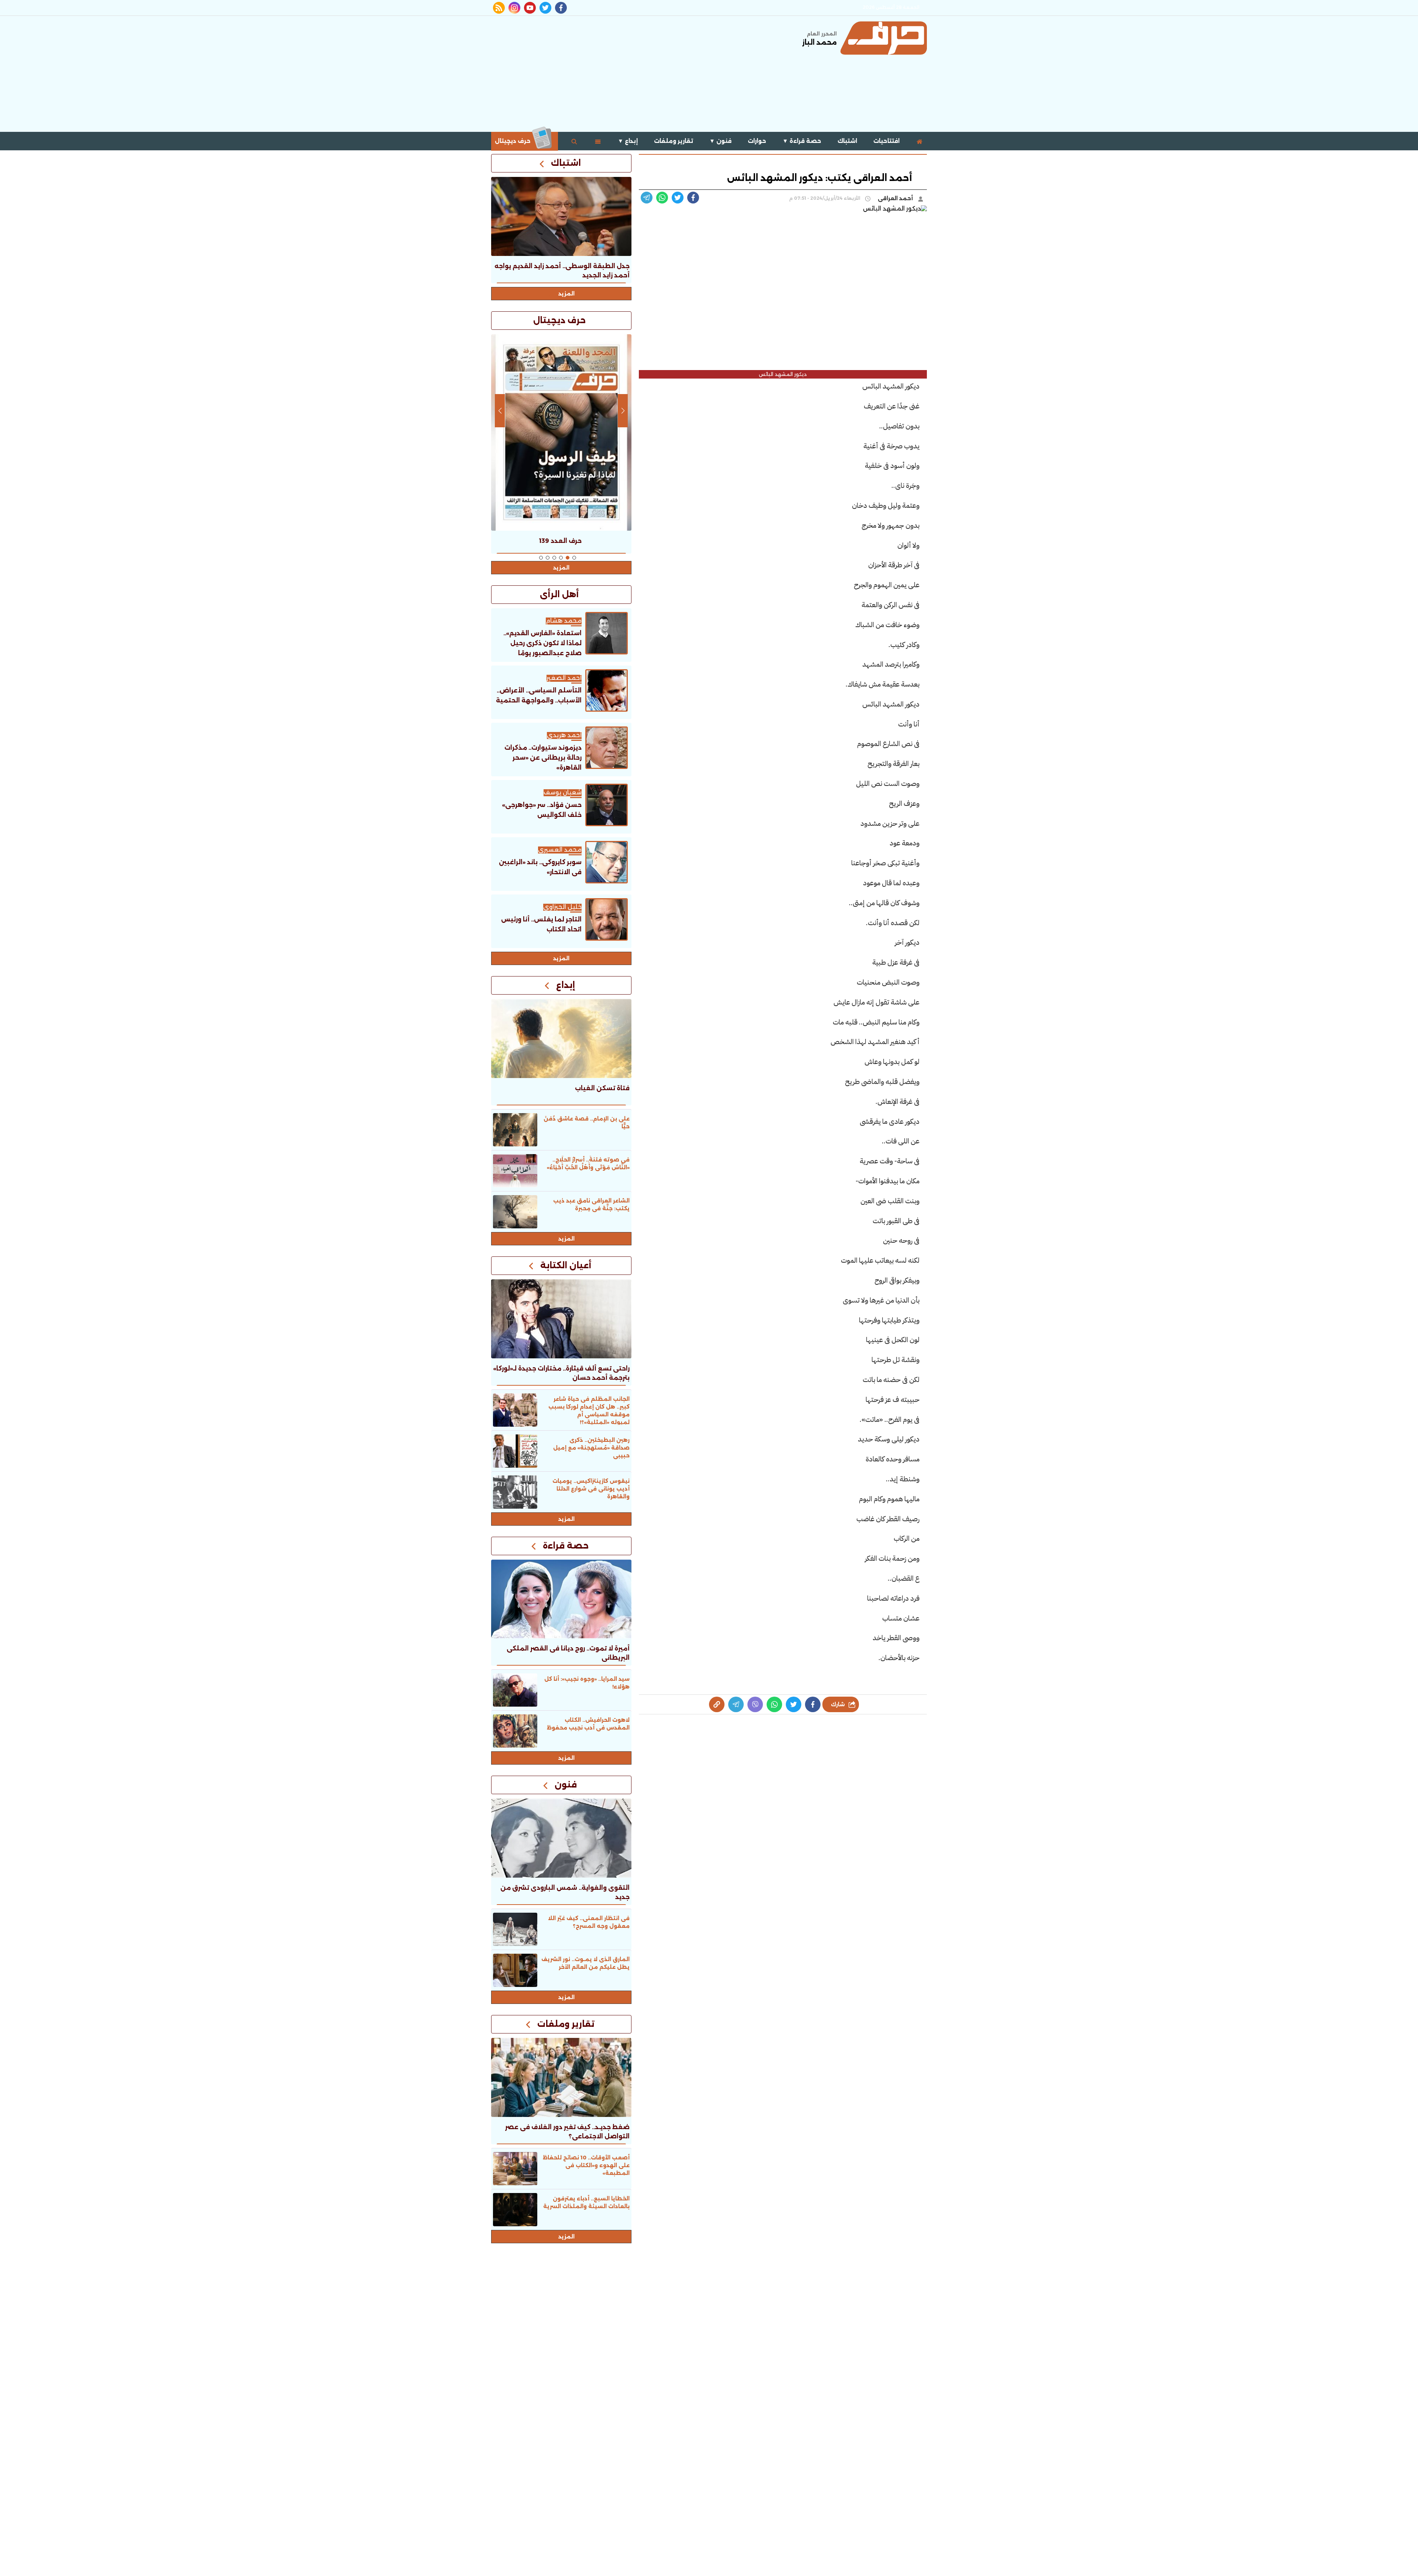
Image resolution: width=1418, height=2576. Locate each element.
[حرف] (884, 38)
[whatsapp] (717, 1704)
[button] (574, 558)
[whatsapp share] (662, 198)
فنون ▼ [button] (720, 141)
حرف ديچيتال (513, 141)
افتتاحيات (886, 141)
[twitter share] (678, 198)
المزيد (566, 294)
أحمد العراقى (896, 198)
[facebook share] (693, 198)
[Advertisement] (626, 73)
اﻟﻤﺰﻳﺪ (561, 958)
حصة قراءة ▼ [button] (802, 141)
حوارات (757, 141)
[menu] (598, 141)
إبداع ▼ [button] (628, 141)
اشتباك (847, 141)
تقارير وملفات (674, 141)
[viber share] (647, 198)
